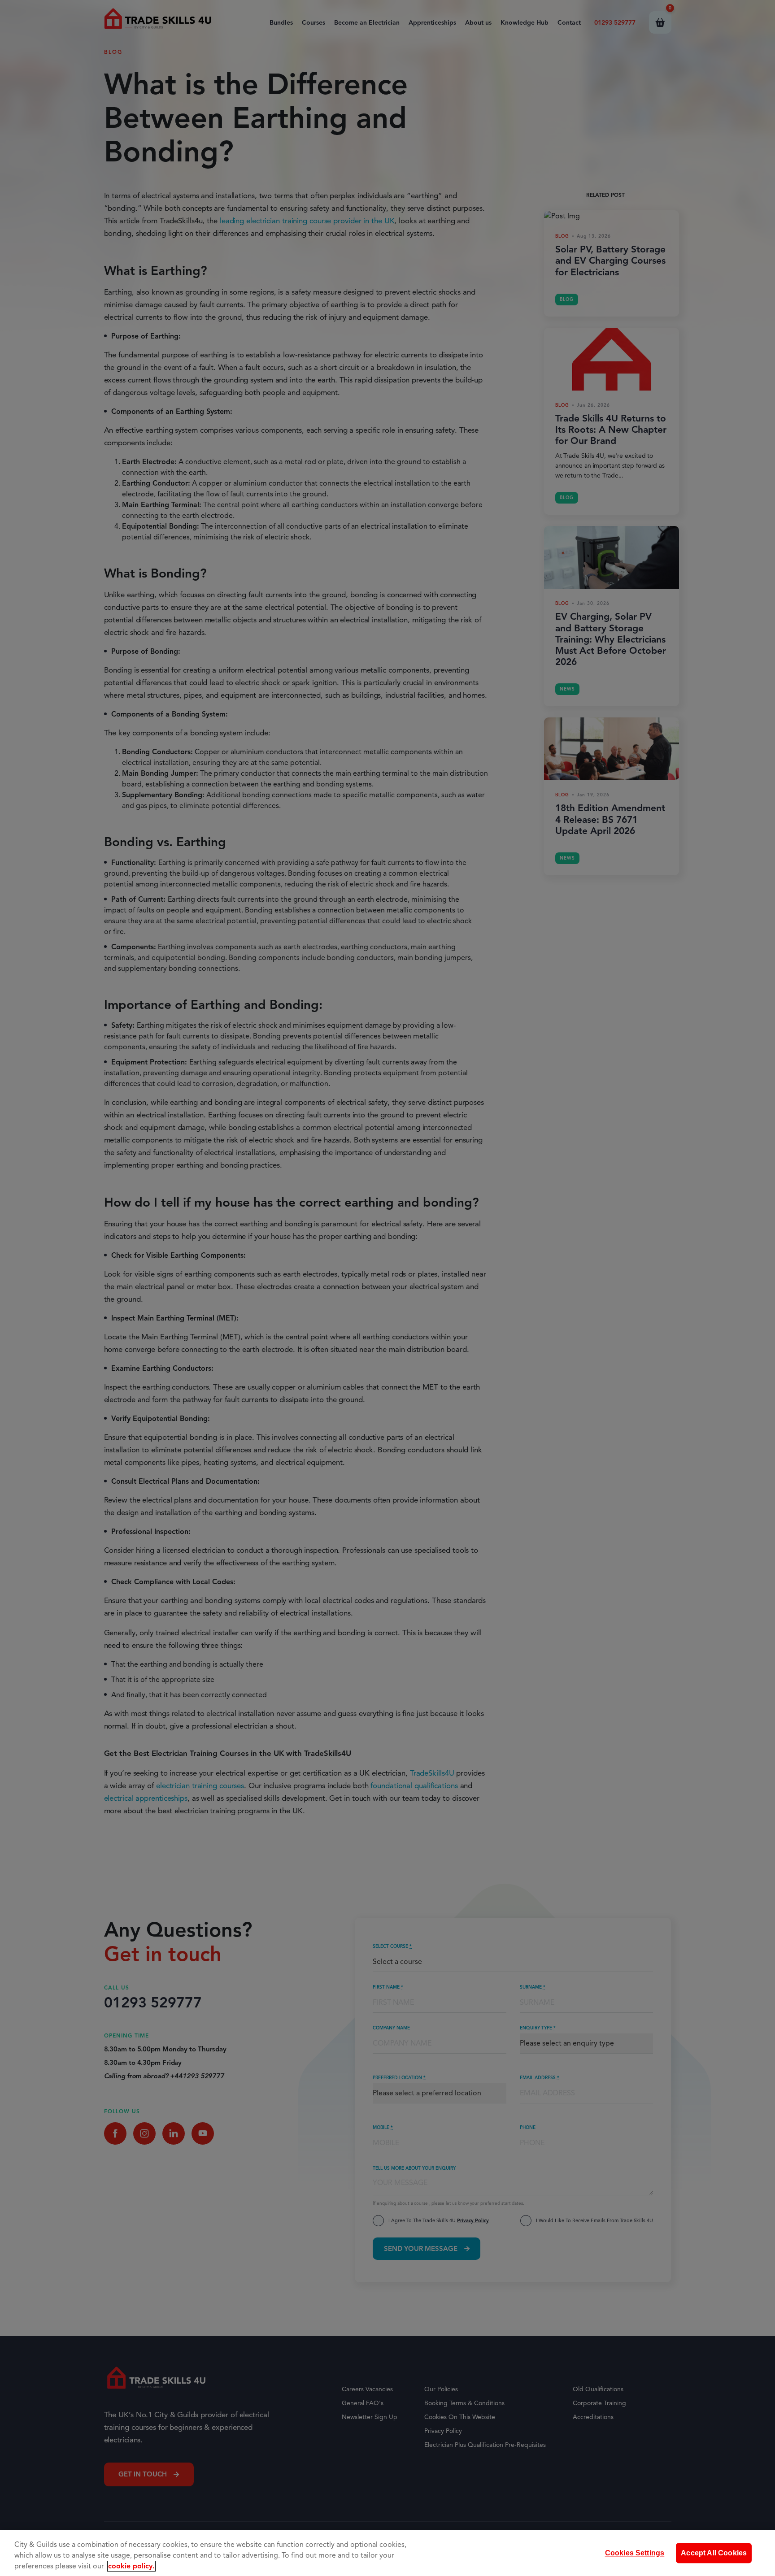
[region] (387, 2553)
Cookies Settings (635, 2553)
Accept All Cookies (714, 2553)
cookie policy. (131, 2566)
